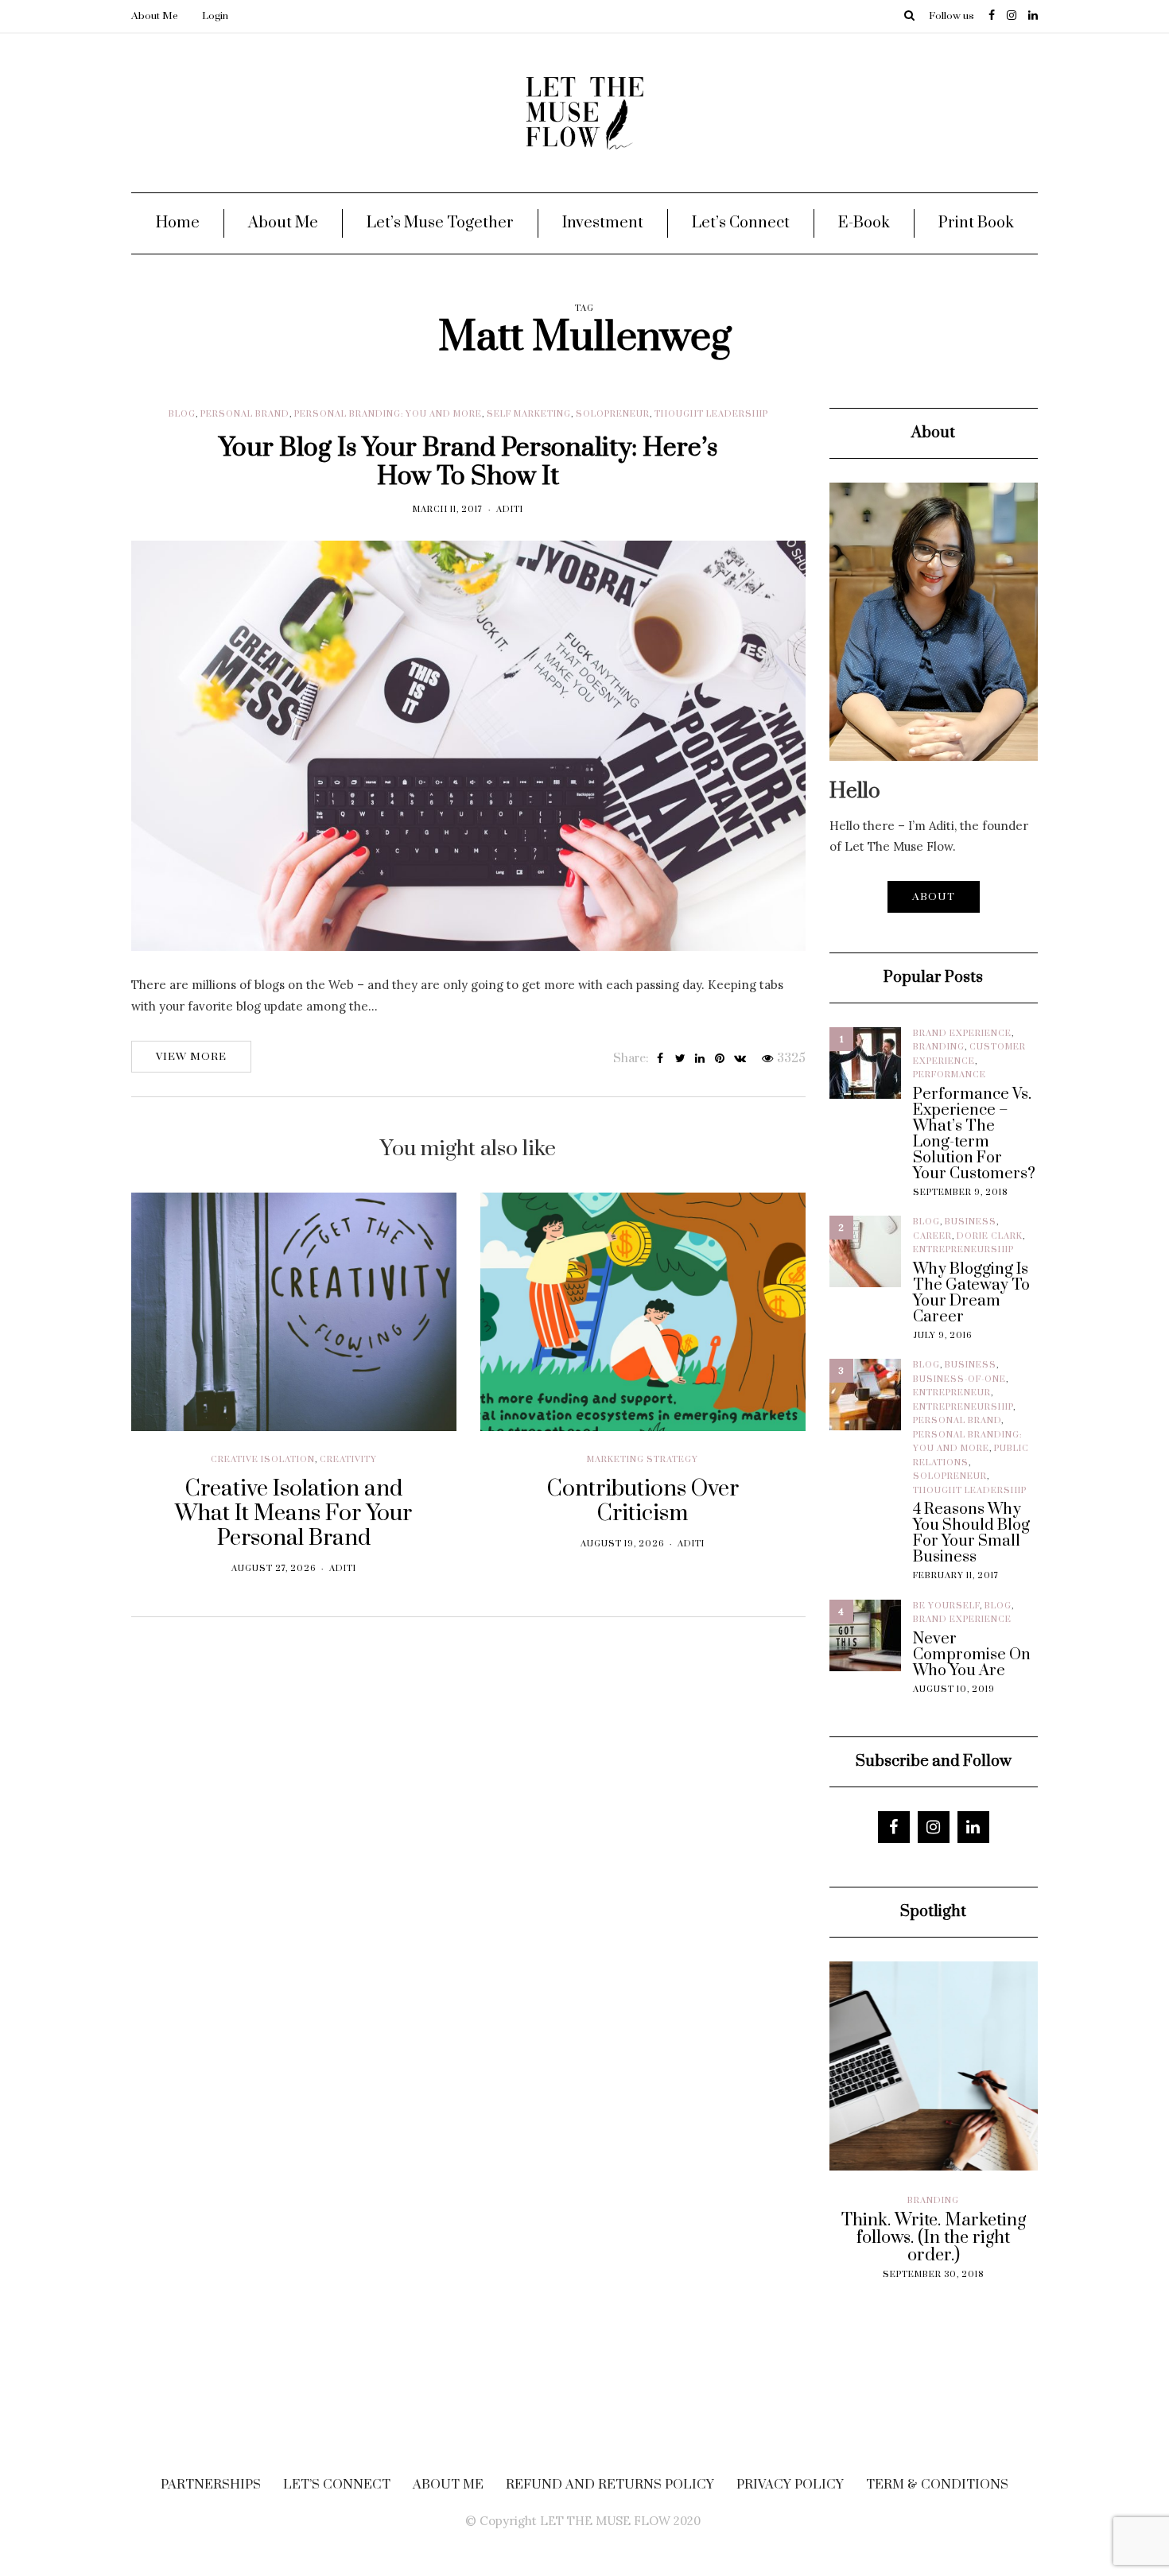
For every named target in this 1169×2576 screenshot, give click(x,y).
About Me (155, 16)
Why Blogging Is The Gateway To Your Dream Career (971, 1294)
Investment (603, 223)
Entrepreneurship (963, 1250)
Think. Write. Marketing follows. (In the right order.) (849, 2238)
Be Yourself (946, 1606)
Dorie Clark (990, 1236)
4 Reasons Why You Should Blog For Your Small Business (971, 1534)
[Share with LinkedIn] (700, 1059)
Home (178, 223)
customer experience (1018, 2214)
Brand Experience (962, 1034)
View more (191, 1057)
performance (950, 1075)
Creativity (348, 1460)
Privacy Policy (790, 2485)
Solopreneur (613, 414)
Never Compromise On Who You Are (972, 1655)
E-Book (864, 223)
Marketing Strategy (643, 1460)
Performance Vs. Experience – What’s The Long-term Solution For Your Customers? (974, 1135)
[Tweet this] (680, 1059)
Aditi (510, 510)
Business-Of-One (959, 1379)
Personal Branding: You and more (388, 414)
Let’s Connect (741, 223)
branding (939, 1047)
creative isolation (263, 1460)
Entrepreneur (952, 1393)
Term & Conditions (937, 2485)
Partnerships (211, 2485)
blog (182, 414)
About (934, 897)
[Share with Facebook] (660, 1059)
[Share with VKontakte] (740, 1059)
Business (971, 1222)
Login (215, 16)
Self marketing (529, 414)
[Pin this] (720, 1059)
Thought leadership (711, 414)
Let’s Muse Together (440, 223)
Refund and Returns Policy (610, 2485)
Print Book (976, 223)
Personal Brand (245, 414)
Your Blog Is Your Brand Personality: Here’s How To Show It (468, 462)
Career (932, 1236)
